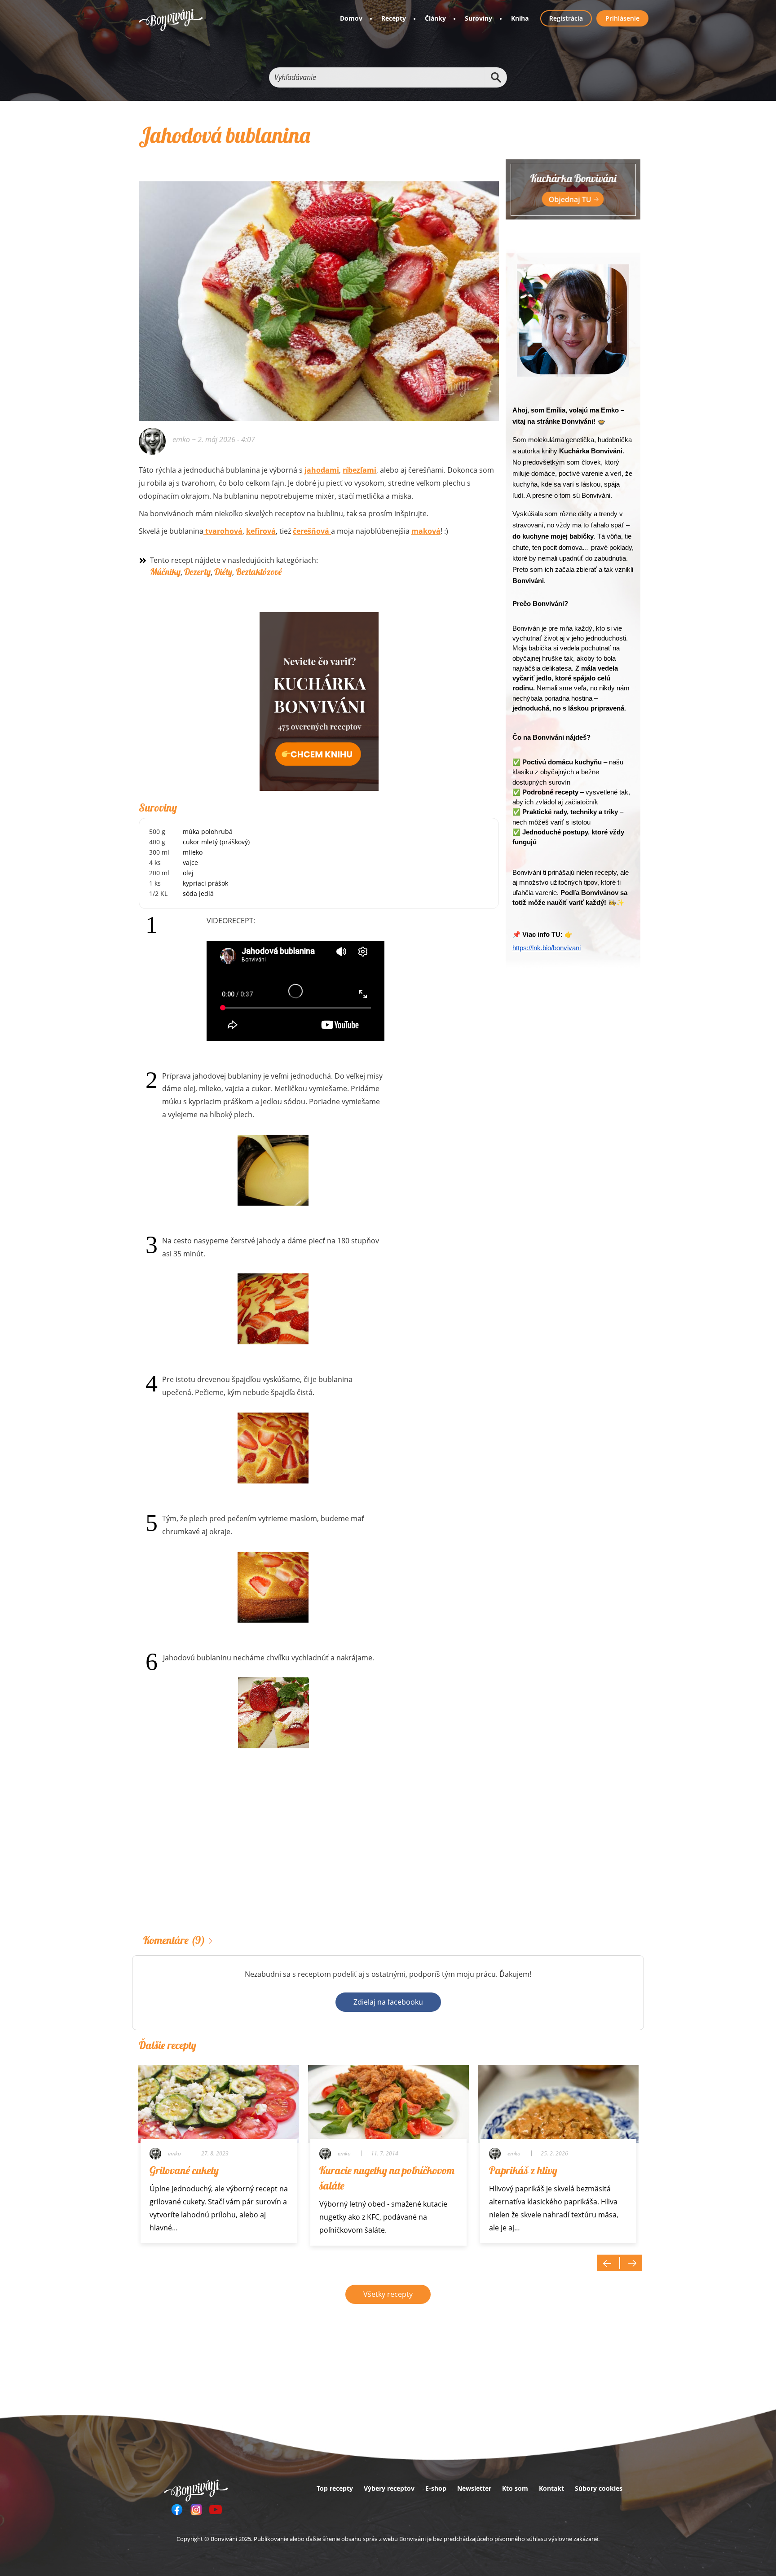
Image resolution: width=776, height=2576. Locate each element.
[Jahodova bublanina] (273, 1170)
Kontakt (551, 2488)
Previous (608, 2263)
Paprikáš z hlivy (523, 2170)
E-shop (436, 2488)
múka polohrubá (208, 832)
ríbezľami (359, 470)
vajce (190, 862)
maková (426, 531)
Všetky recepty (388, 2294)
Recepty (394, 18)
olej (188, 873)
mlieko (193, 852)
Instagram (196, 2510)
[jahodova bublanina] (319, 289)
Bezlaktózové (259, 572)
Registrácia (566, 18)
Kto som (515, 2488)
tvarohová (223, 531)
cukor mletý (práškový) (216, 842)
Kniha (520, 18)
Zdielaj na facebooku (388, 2002)
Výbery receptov (389, 2488)
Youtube (216, 2510)
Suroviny (478, 18)
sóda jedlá (198, 893)
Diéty (223, 572)
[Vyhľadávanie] (496, 77)
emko (181, 439)
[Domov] (171, 20)
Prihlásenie (622, 18)
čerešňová (312, 531)
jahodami (321, 470)
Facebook (177, 2510)
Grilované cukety (184, 2170)
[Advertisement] (319, 1855)
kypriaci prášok (205, 883)
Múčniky (165, 572)
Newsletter (474, 2488)
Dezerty (197, 572)
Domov (351, 18)
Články (435, 18)
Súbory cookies (599, 2488)
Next (631, 2263)
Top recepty (335, 2488)
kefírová (261, 531)
